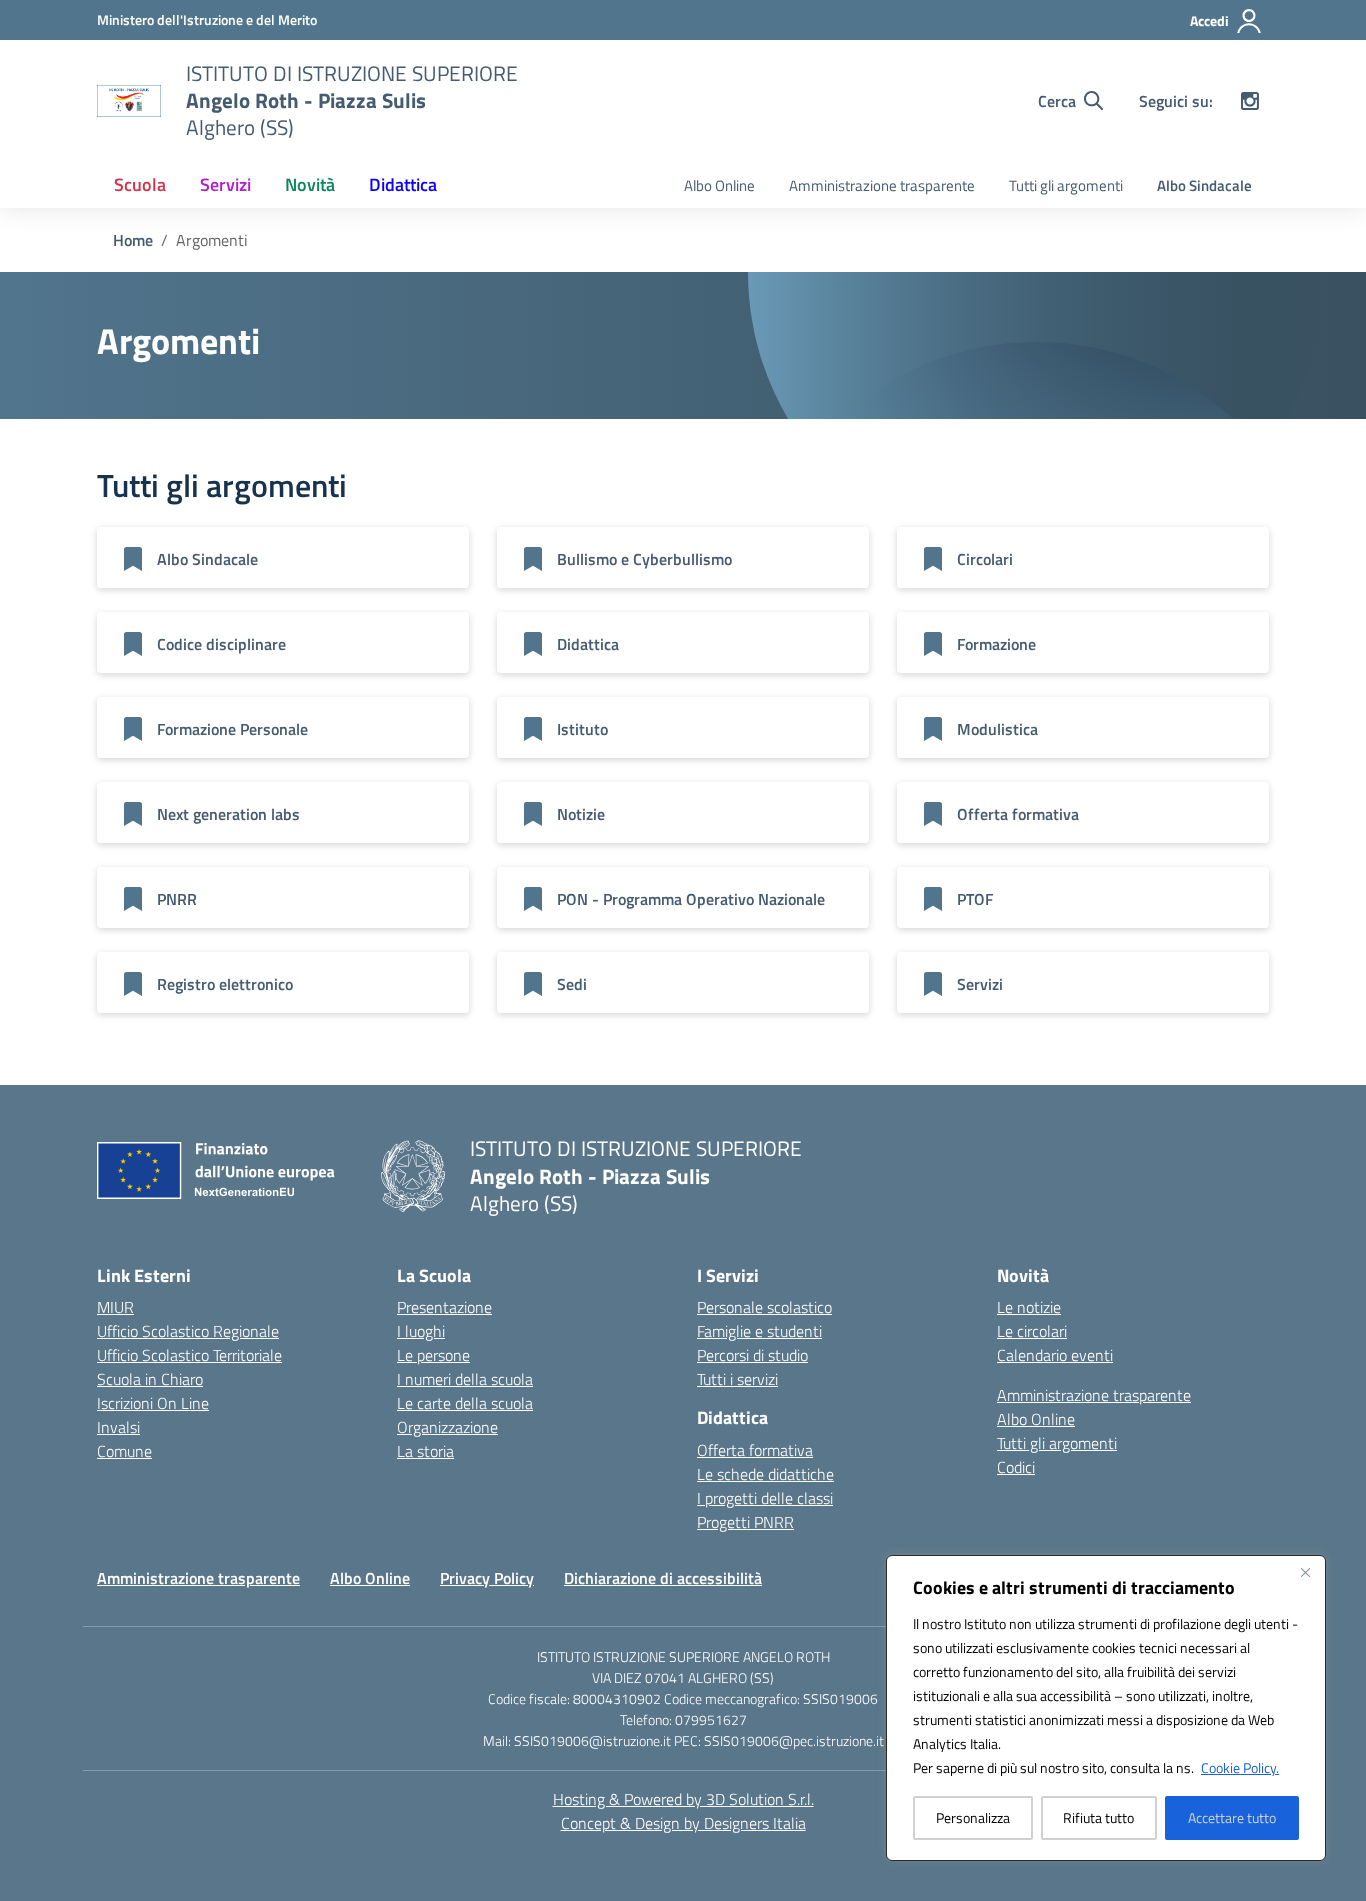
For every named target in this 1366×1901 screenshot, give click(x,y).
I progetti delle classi (765, 1498)
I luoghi (421, 1331)
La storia (425, 1451)
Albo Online (719, 185)
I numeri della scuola (465, 1379)
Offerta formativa (755, 1450)
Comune (124, 1451)
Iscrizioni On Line (153, 1403)
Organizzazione (447, 1427)
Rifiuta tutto (1098, 1817)
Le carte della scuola (465, 1403)
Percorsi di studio (752, 1355)
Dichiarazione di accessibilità (663, 1578)
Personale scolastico (764, 1307)
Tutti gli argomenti (1066, 185)
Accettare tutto (1232, 1817)
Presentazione (444, 1307)
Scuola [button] (140, 184)
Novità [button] (310, 184)
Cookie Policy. (1240, 1767)
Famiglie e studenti (759, 1331)
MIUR (115, 1307)
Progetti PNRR (745, 1522)
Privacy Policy (487, 1578)
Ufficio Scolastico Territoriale (189, 1355)
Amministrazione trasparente (882, 185)
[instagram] (1250, 101)
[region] (1106, 1708)
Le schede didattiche (765, 1474)
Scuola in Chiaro (150, 1379)
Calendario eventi (1055, 1355)
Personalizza (973, 1817)
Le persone (433, 1355)
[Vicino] (1305, 1572)
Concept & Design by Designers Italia (683, 1823)
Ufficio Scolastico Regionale (188, 1331)
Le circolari (1032, 1331)
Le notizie (1029, 1307)
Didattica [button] (403, 184)
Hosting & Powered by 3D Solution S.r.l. (683, 1799)
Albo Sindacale (1204, 185)
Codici (1016, 1467)
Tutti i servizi (737, 1379)
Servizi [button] (225, 184)
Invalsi (118, 1427)
